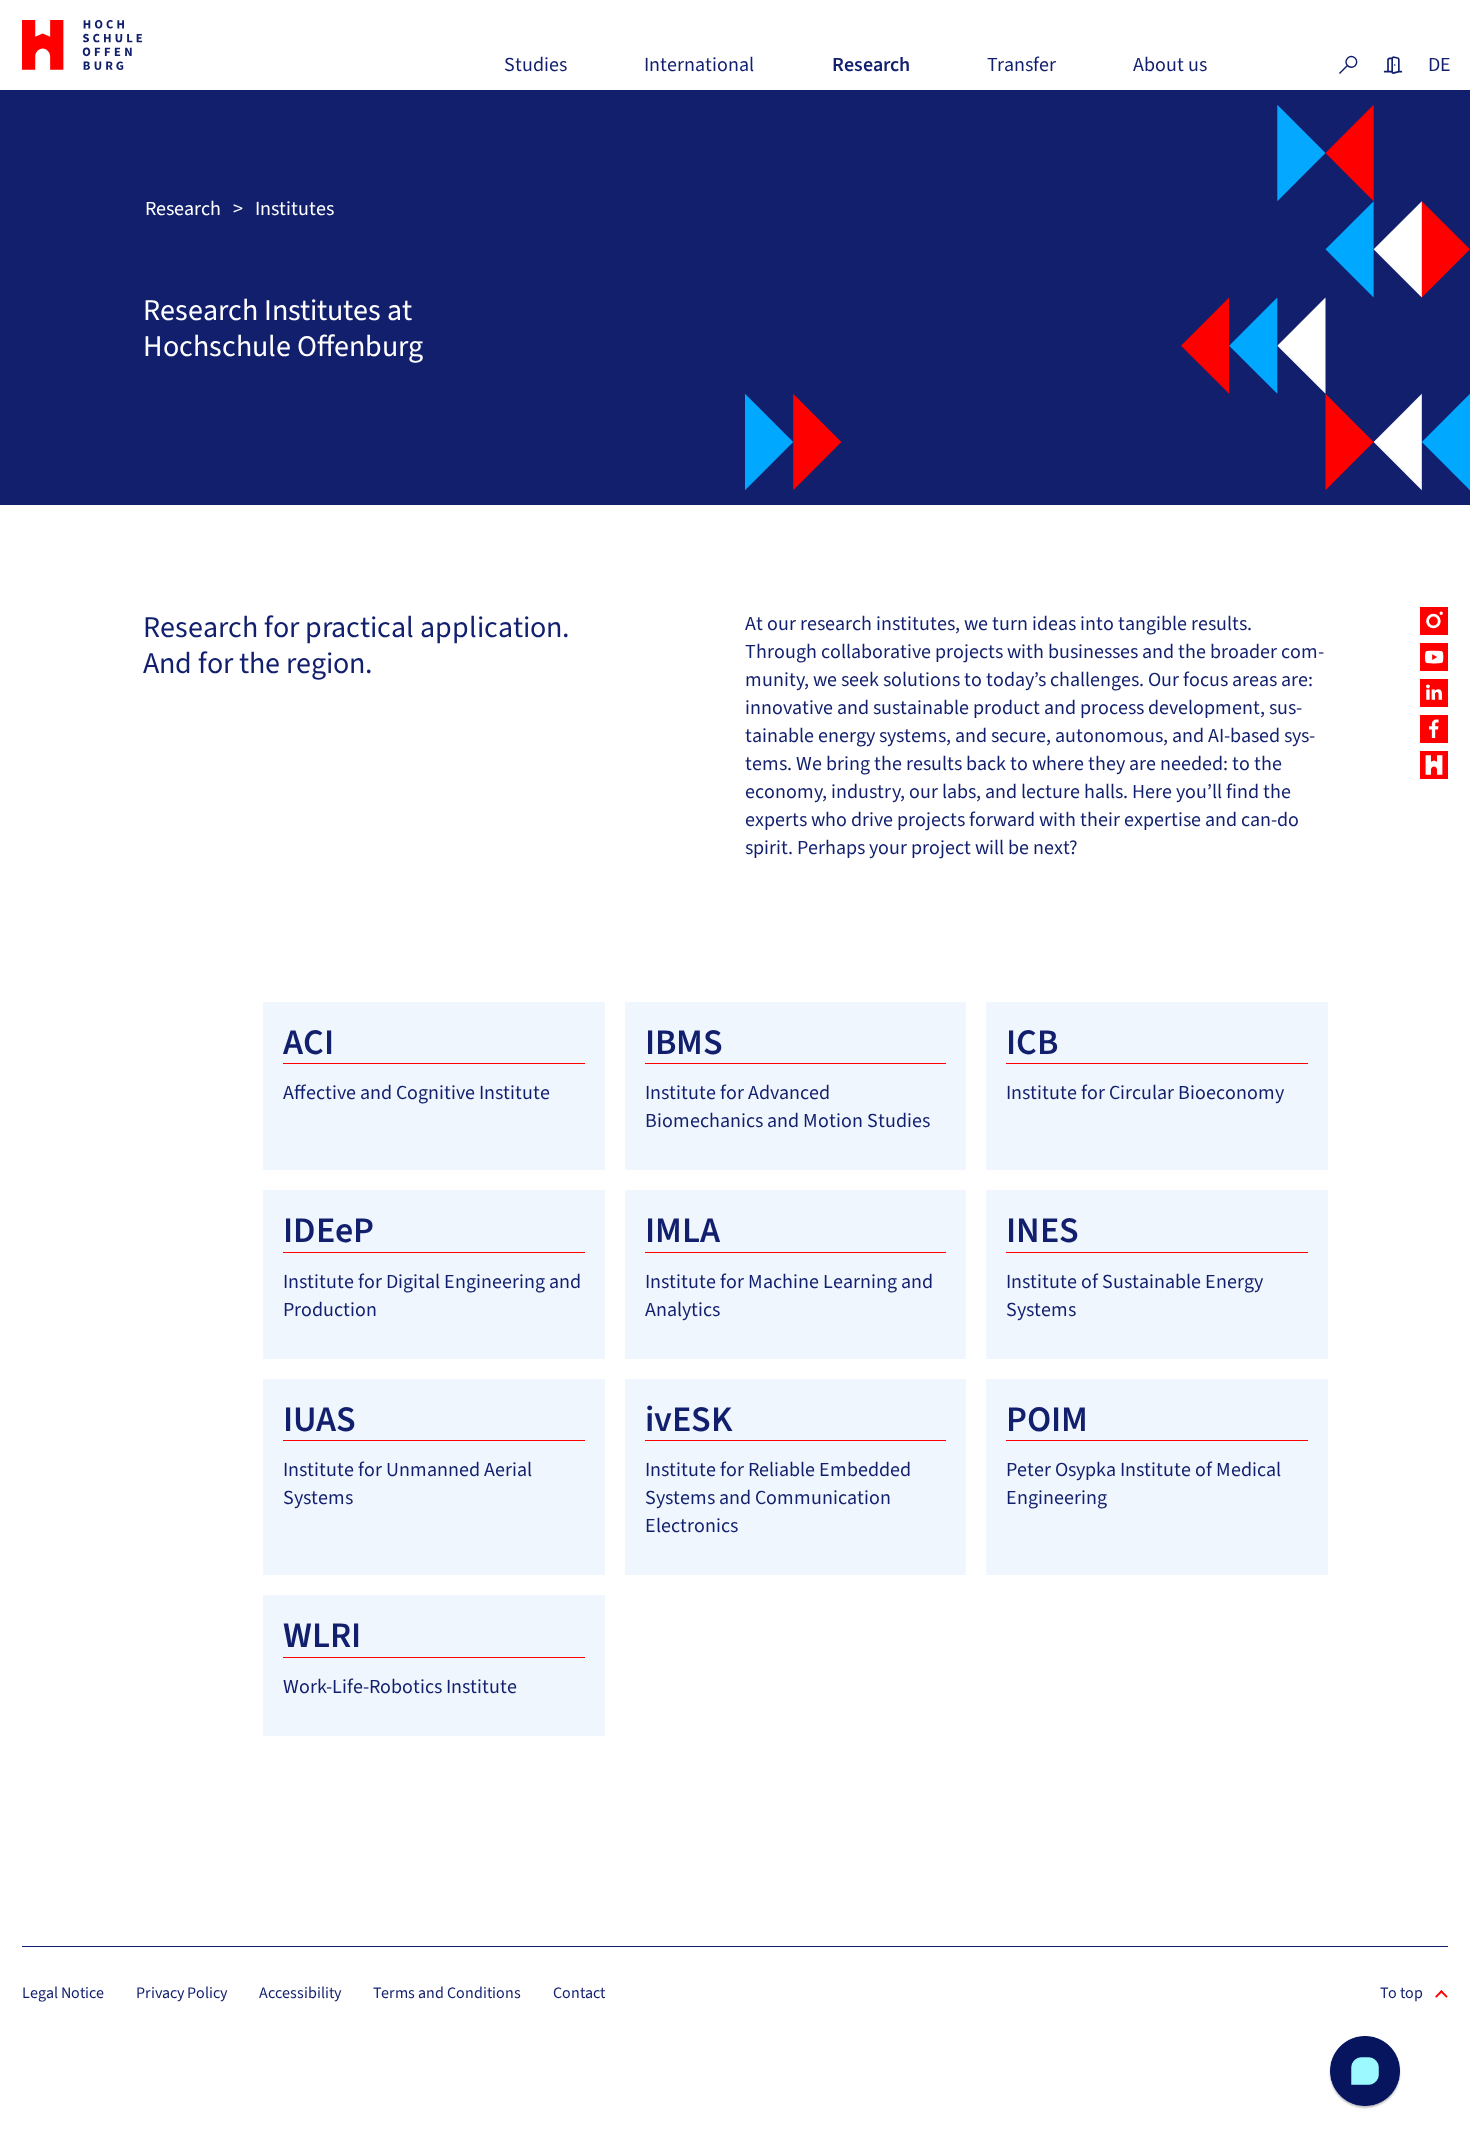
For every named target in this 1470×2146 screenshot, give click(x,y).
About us (1170, 72)
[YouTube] (1434, 657)
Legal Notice (63, 1993)
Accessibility (300, 1993)
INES (1042, 1230)
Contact (579, 1993)
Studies (535, 72)
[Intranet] (1393, 65)
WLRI (322, 1635)
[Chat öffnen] (1365, 2071)
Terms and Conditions (447, 1993)
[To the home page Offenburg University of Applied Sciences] (132, 45)
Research (871, 72)
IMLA (682, 1230)
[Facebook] (1434, 729)
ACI (308, 1042)
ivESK (688, 1419)
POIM (1047, 1419)
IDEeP (328, 1230)
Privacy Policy (181, 1993)
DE (1438, 65)
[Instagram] (1434, 621)
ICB (1032, 1042)
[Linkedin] (1434, 693)
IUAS (319, 1419)
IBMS (684, 1042)
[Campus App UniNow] (1434, 765)
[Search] (1348, 65)
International (699, 72)
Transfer (1021, 72)
